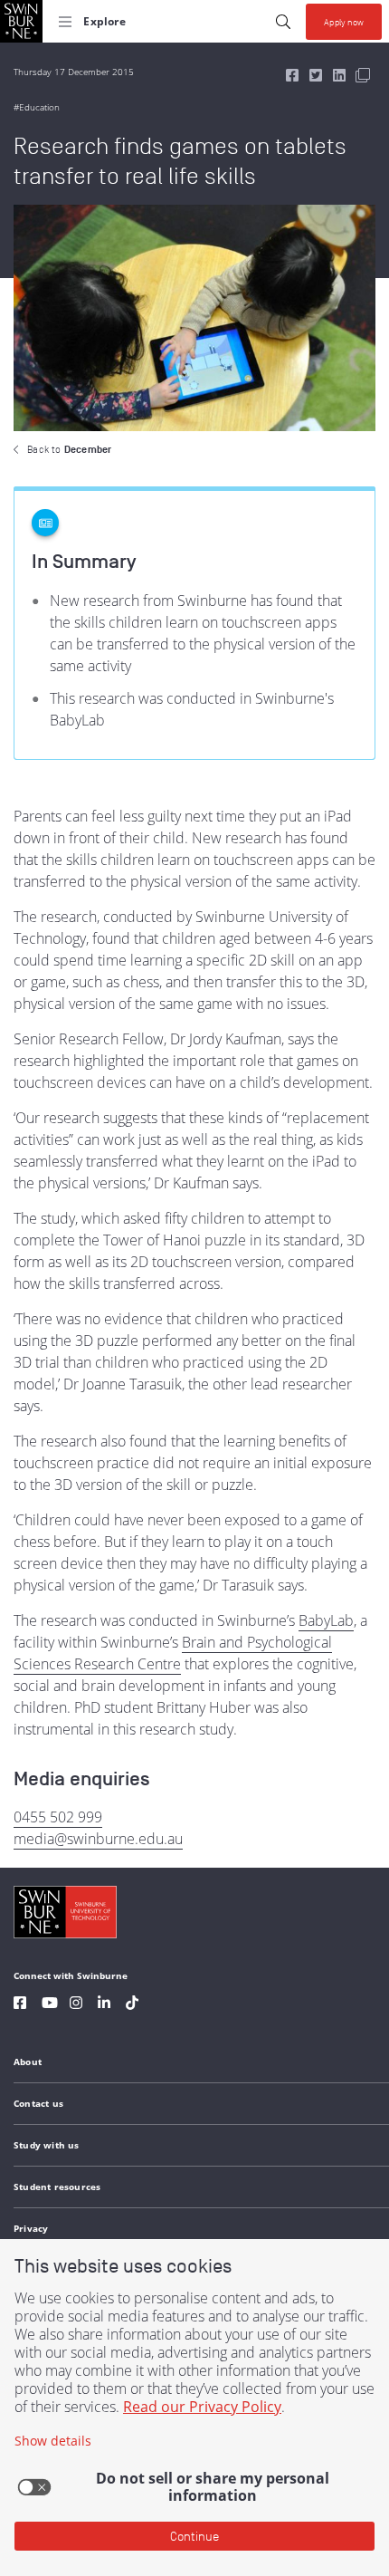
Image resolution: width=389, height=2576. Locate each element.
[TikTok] (132, 2005)
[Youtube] (50, 2005)
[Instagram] (76, 2005)
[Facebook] (20, 2005)
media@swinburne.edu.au (98, 1839)
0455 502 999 (58, 1817)
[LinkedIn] (104, 2005)
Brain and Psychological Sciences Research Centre (173, 1653)
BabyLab (326, 1620)
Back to (69, 449)
